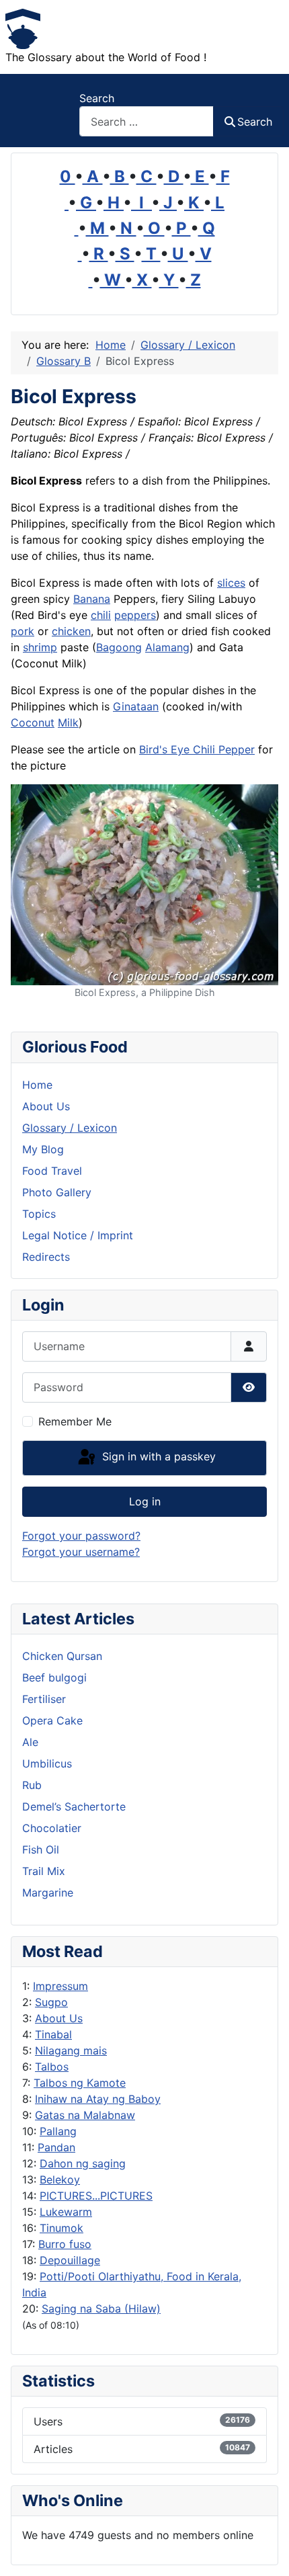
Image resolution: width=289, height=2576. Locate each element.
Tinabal (53, 2034)
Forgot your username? (81, 1552)
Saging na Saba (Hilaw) (101, 2309)
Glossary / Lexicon (70, 1128)
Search (97, 98)
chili (101, 615)
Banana (92, 599)
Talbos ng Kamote (80, 2083)
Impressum (60, 1986)
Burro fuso (65, 2244)
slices (231, 583)
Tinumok (61, 2228)
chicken (71, 631)
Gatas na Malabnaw (85, 2115)
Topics (39, 1214)
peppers (135, 615)
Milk (68, 722)
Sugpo (51, 2002)
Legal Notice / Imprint (78, 1235)
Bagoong (119, 647)
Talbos (52, 2067)
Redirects (46, 1257)
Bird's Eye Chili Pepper (197, 749)
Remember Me (75, 1421)
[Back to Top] (265, 2551)
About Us (59, 2018)
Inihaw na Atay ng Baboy (98, 2099)
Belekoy (60, 2179)
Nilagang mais (71, 2050)
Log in (145, 1501)
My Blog (43, 1149)
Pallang (58, 2131)
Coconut (33, 722)
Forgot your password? (81, 1536)
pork (23, 631)
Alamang (167, 647)
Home (37, 1085)
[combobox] (147, 121)
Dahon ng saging (83, 2163)
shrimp (40, 647)
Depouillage (70, 2260)
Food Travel (52, 1171)
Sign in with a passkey (157, 1457)
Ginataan (136, 706)
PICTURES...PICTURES (96, 2196)
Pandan (56, 2147)
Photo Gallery (57, 1192)
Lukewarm (66, 2212)
